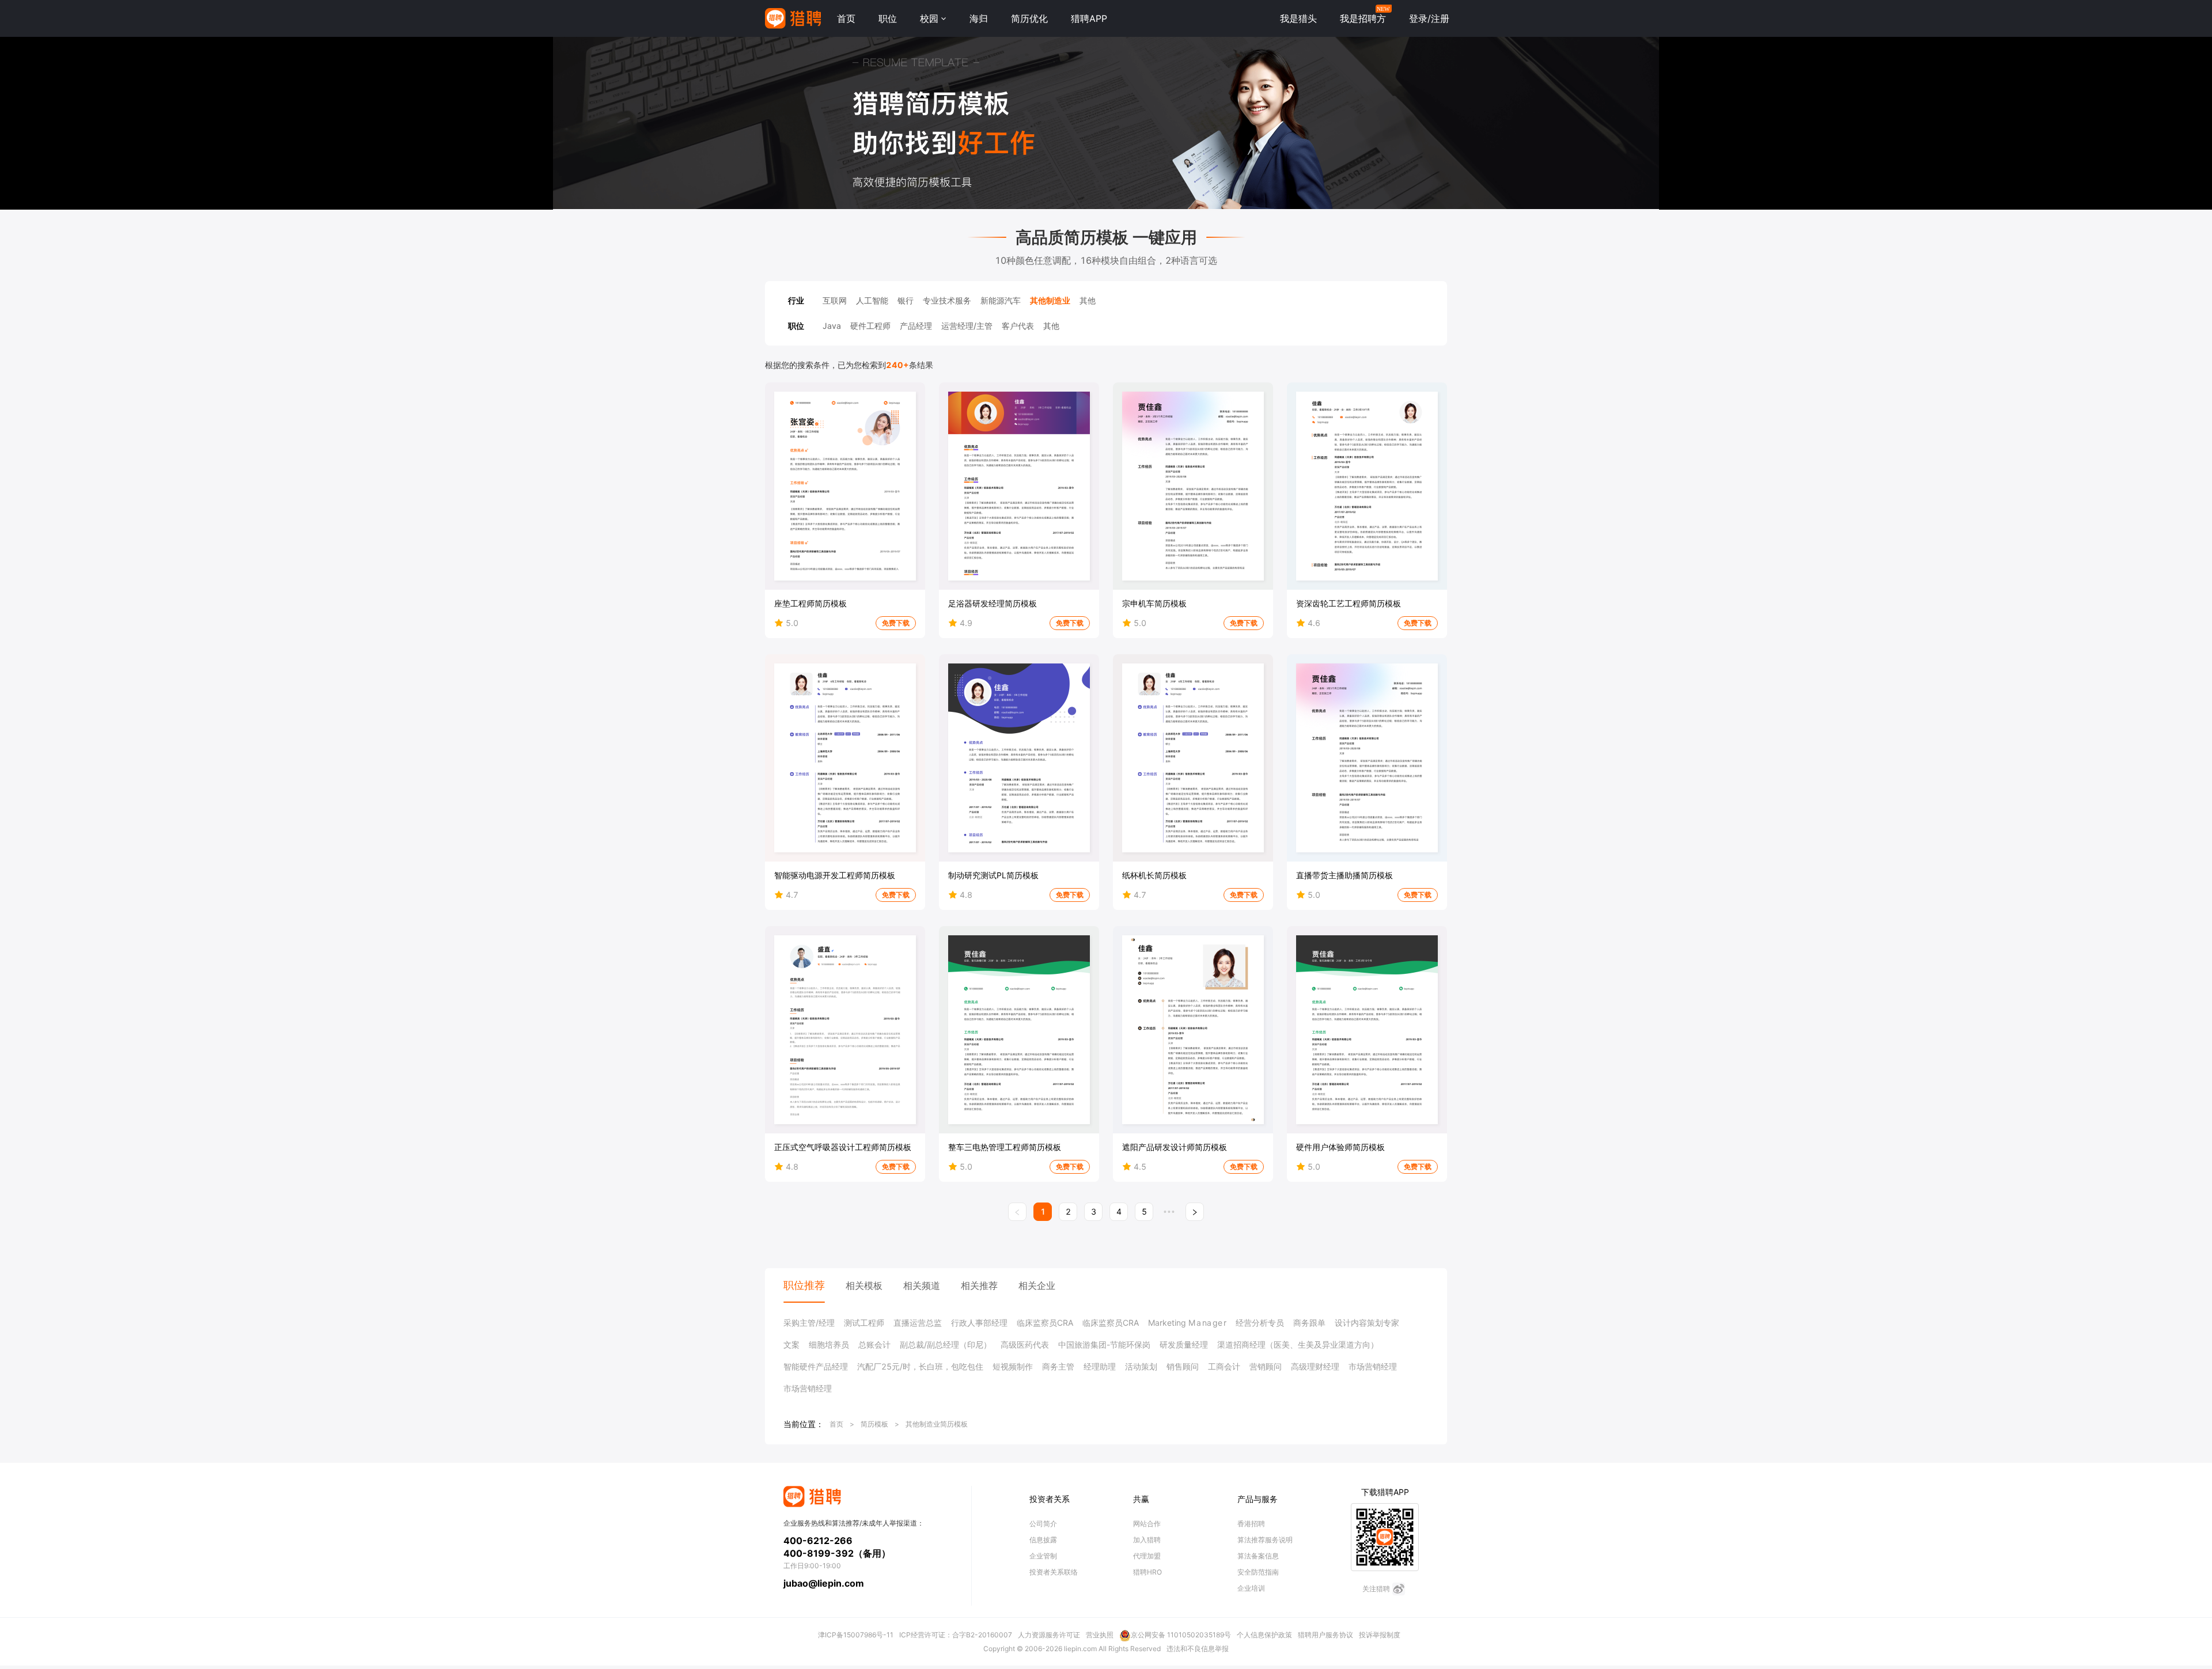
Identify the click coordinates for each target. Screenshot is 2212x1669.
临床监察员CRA (1045, 1323)
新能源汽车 (1001, 300)
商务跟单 (1309, 1323)
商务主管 (1058, 1366)
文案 (791, 1344)
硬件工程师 (870, 326)
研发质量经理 (1184, 1344)
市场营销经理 (1373, 1366)
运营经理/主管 (967, 326)
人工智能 (872, 300)
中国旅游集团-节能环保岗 (1104, 1344)
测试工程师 (864, 1323)
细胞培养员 (829, 1344)
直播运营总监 (918, 1323)
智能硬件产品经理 (816, 1366)
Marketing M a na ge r (1187, 1323)
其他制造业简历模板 (937, 1424)
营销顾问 (1266, 1366)
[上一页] (1017, 1212)
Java (832, 326)
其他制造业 (1050, 300)
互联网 (835, 300)
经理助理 (1100, 1366)
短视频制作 (1013, 1366)
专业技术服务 (947, 300)
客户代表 (1018, 326)
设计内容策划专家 (1367, 1323)
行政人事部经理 (979, 1323)
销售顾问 (1183, 1366)
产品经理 (916, 326)
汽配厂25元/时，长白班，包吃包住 (920, 1366)
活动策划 (1141, 1366)
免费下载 (896, 623)
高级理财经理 (1315, 1366)
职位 (888, 18)
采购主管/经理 (809, 1323)
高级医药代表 (1025, 1344)
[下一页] (1195, 1212)
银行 (906, 300)
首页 (846, 18)
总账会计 (874, 1344)
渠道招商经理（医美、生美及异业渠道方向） (1298, 1344)
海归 (979, 18)
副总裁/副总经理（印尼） (946, 1344)
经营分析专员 (1260, 1323)
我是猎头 (1298, 18)
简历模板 (874, 1424)
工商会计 (1224, 1366)
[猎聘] (793, 18)
